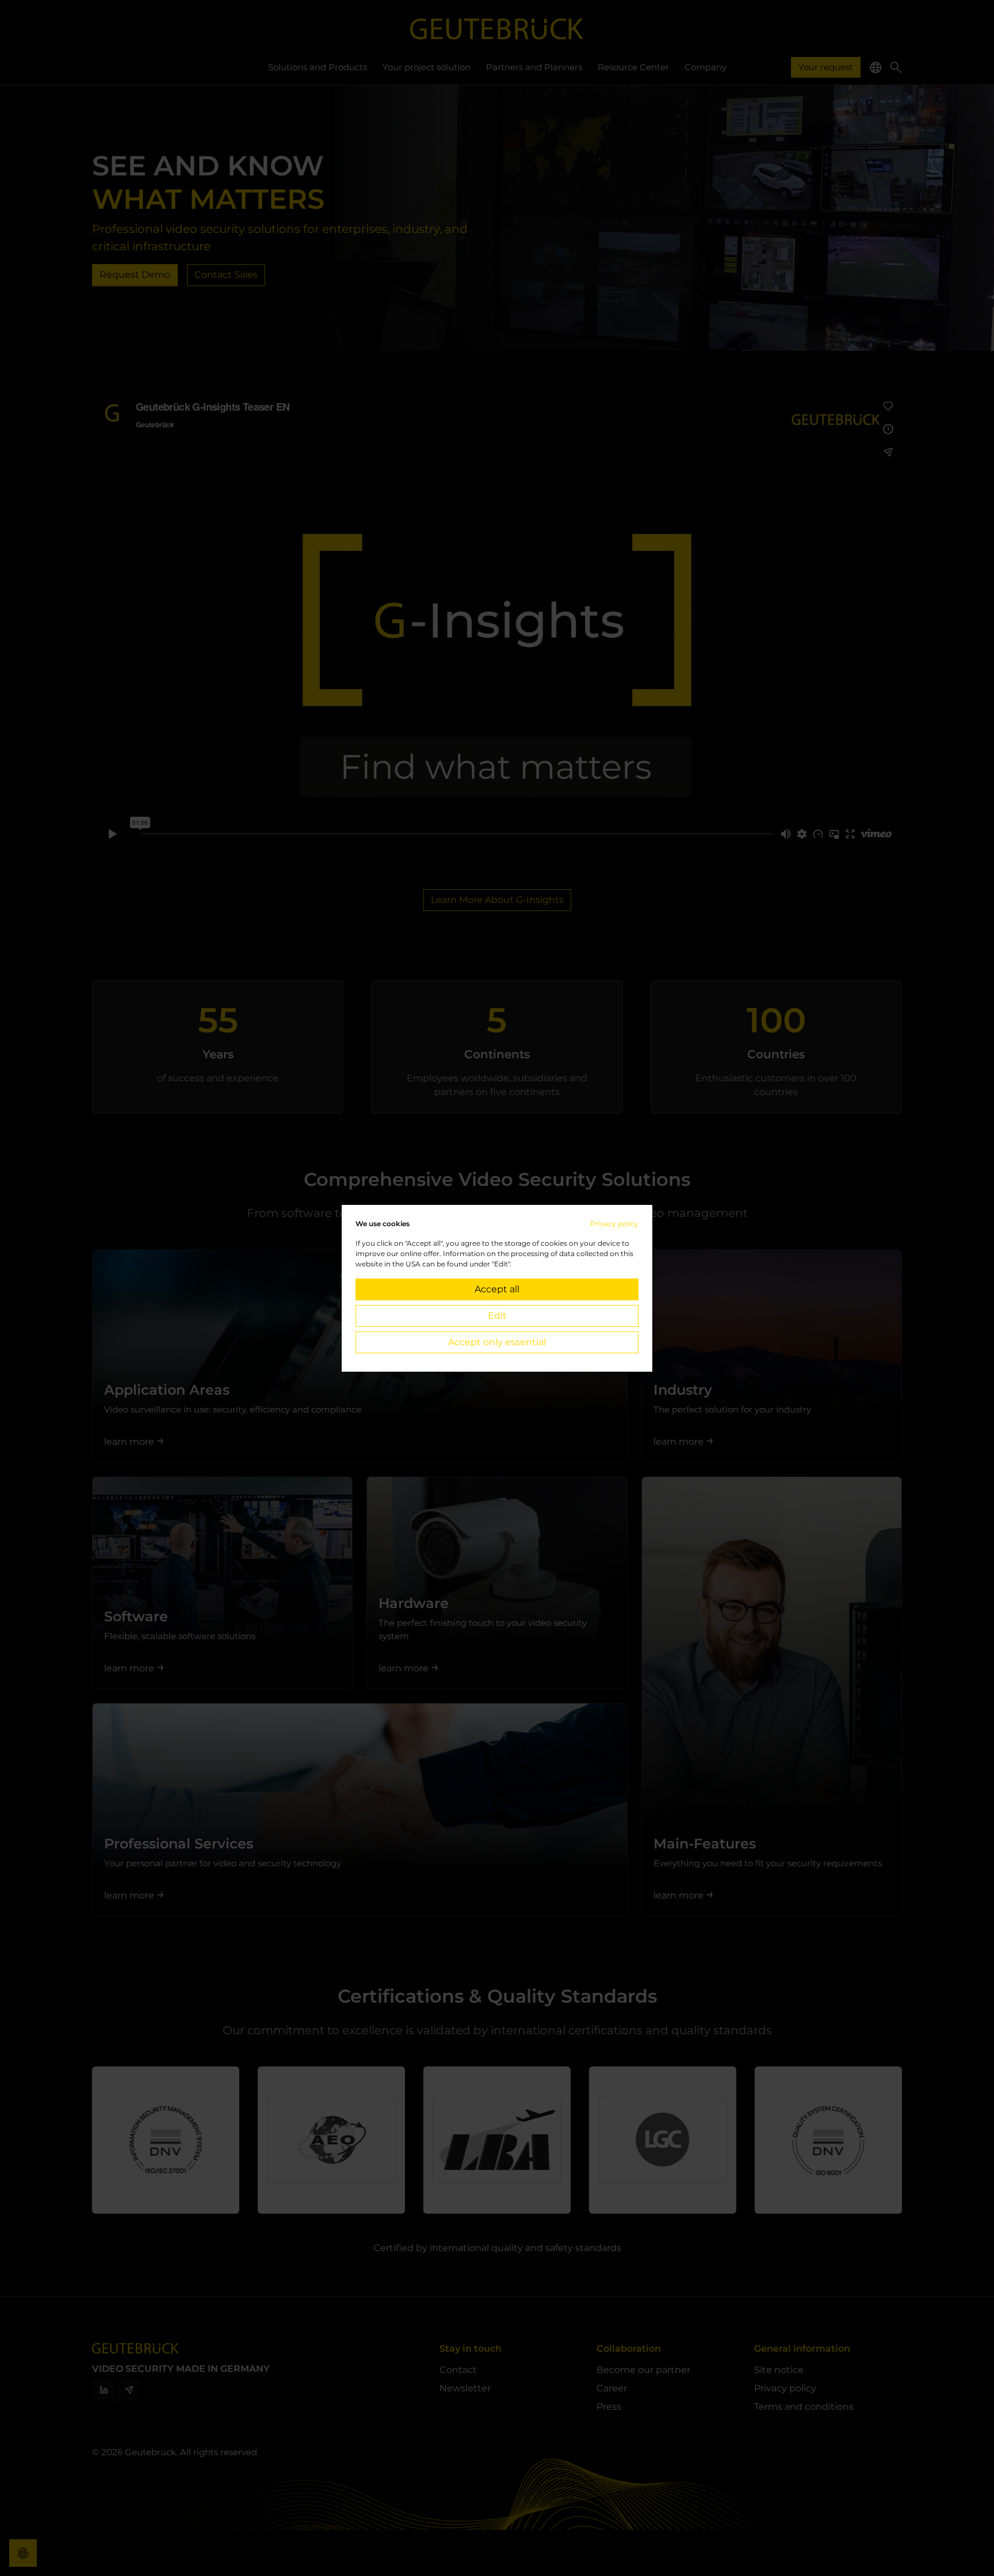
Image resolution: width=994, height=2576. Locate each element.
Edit (497, 1316)
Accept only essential (497, 1342)
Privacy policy (614, 1224)
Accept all (497, 1289)
